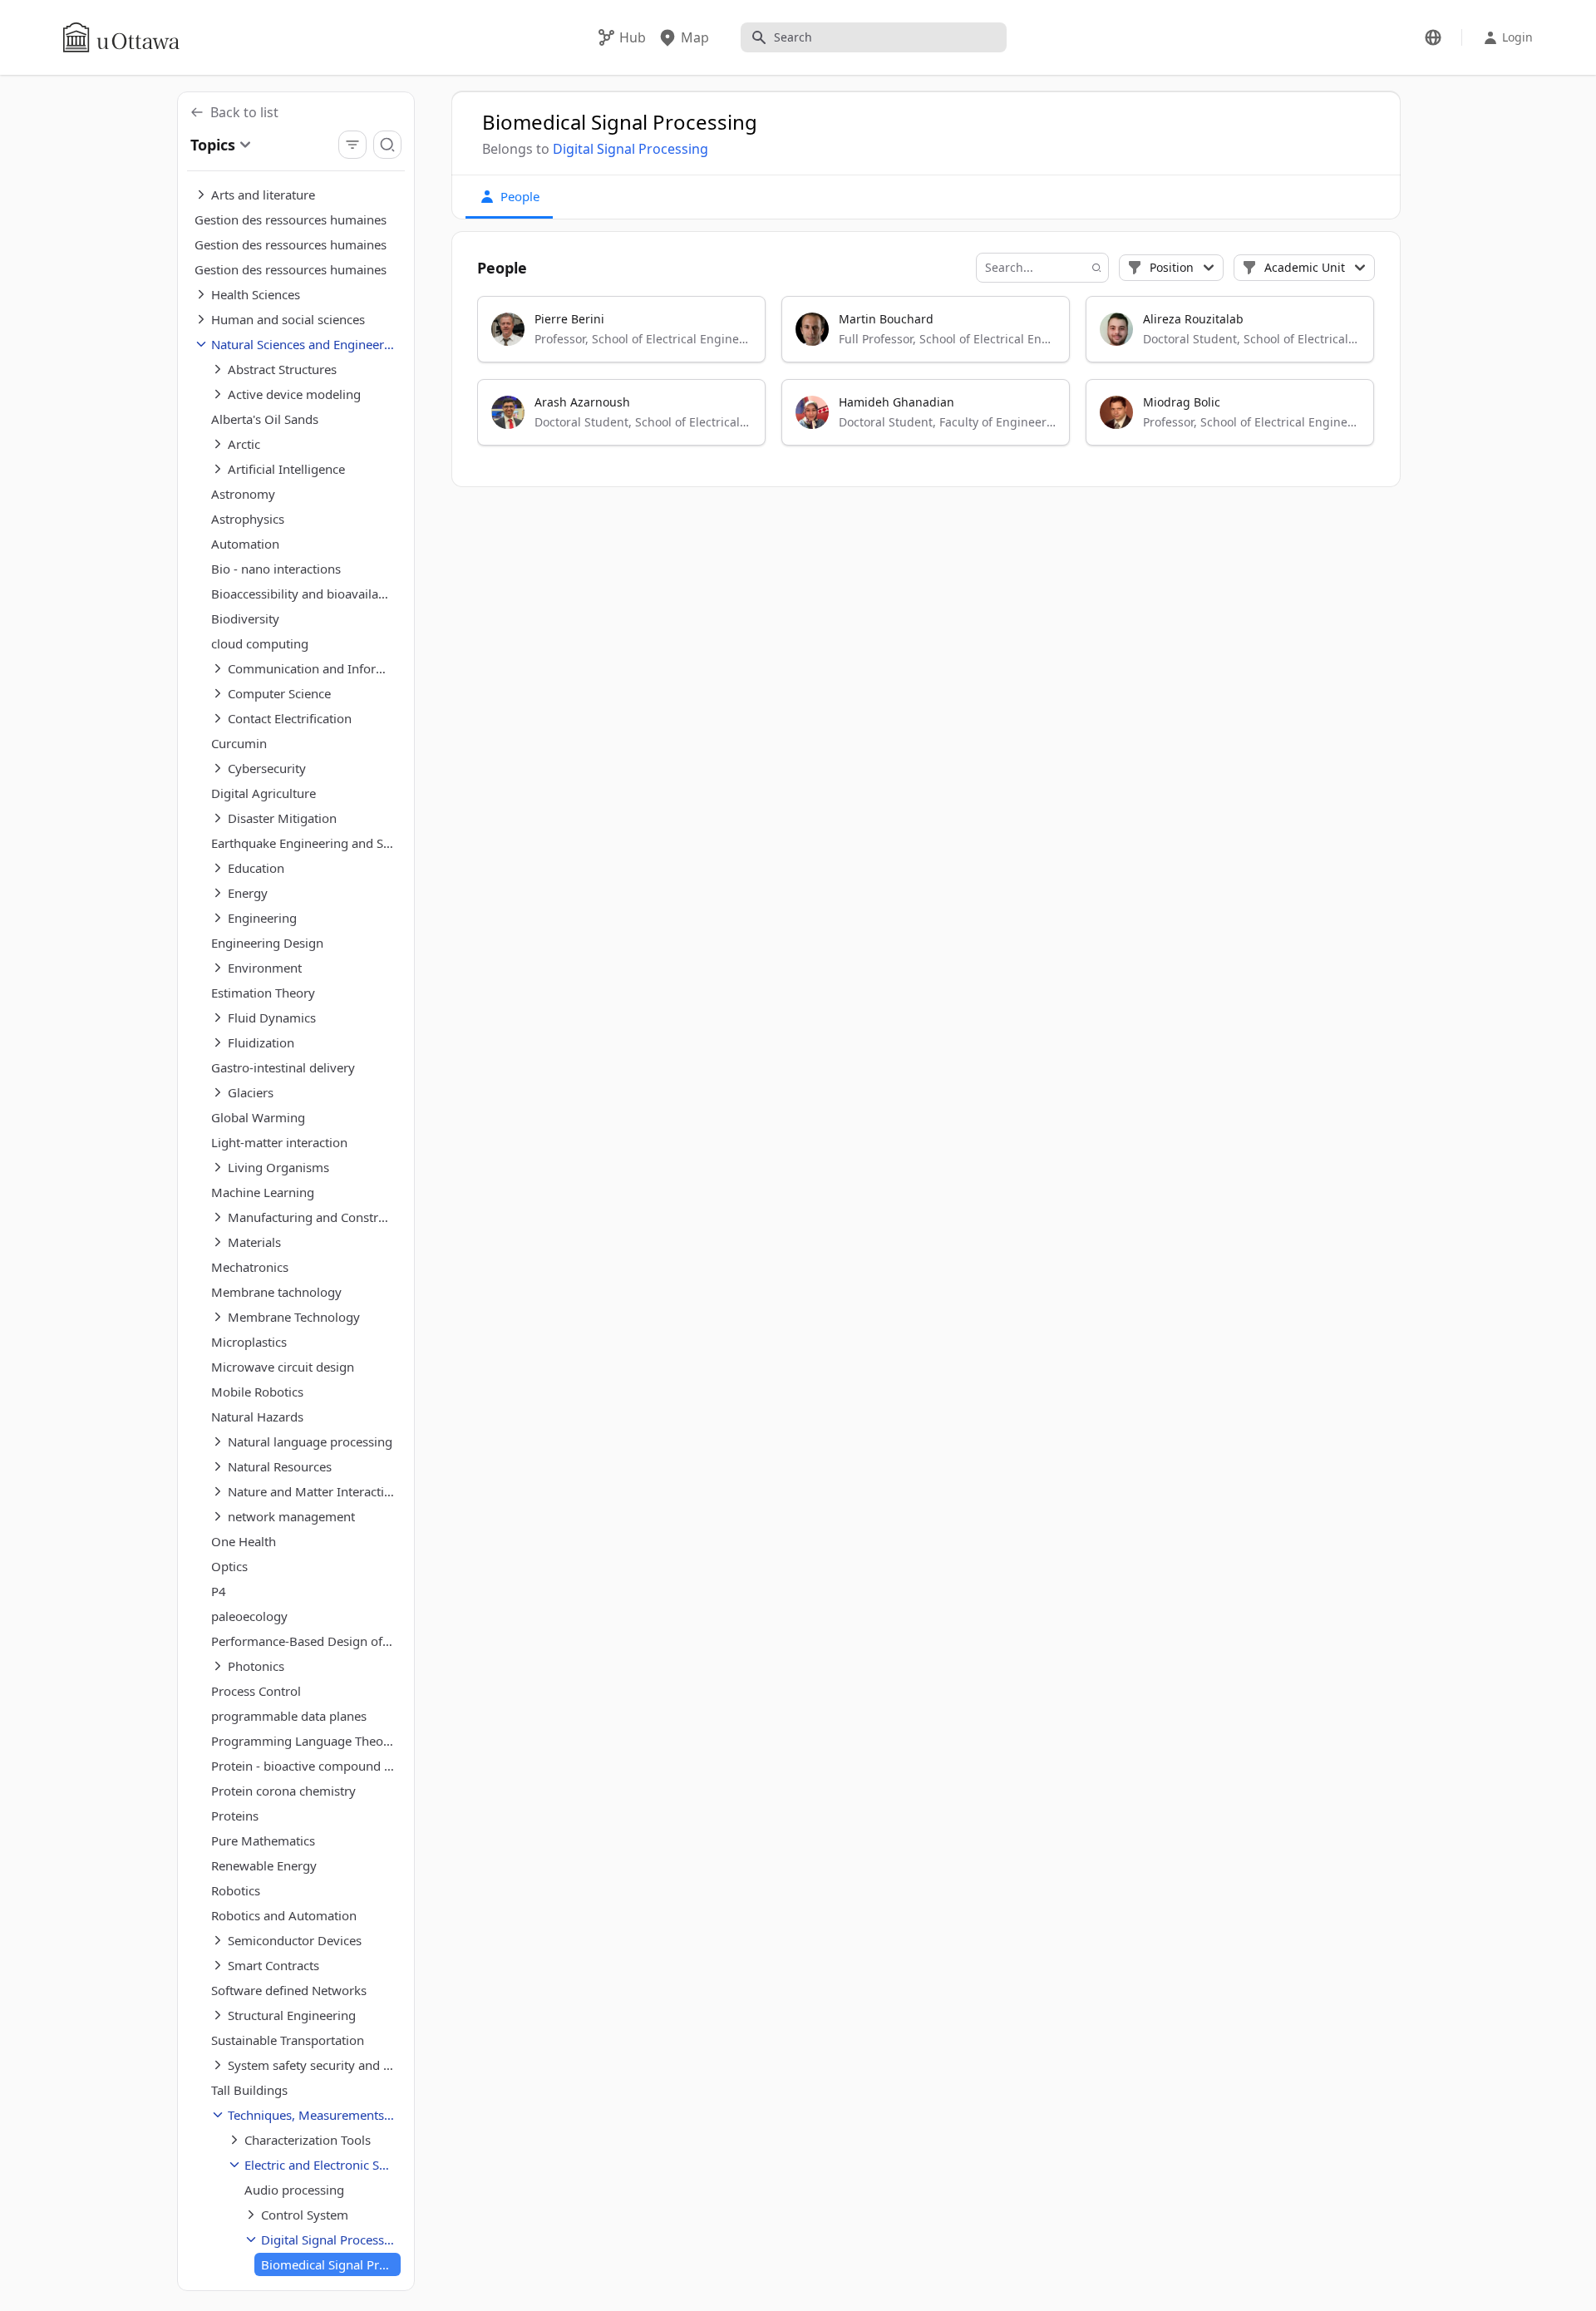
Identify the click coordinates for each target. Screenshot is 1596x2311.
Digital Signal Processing (631, 149)
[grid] (927, 378)
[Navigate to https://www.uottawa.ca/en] (121, 37)
